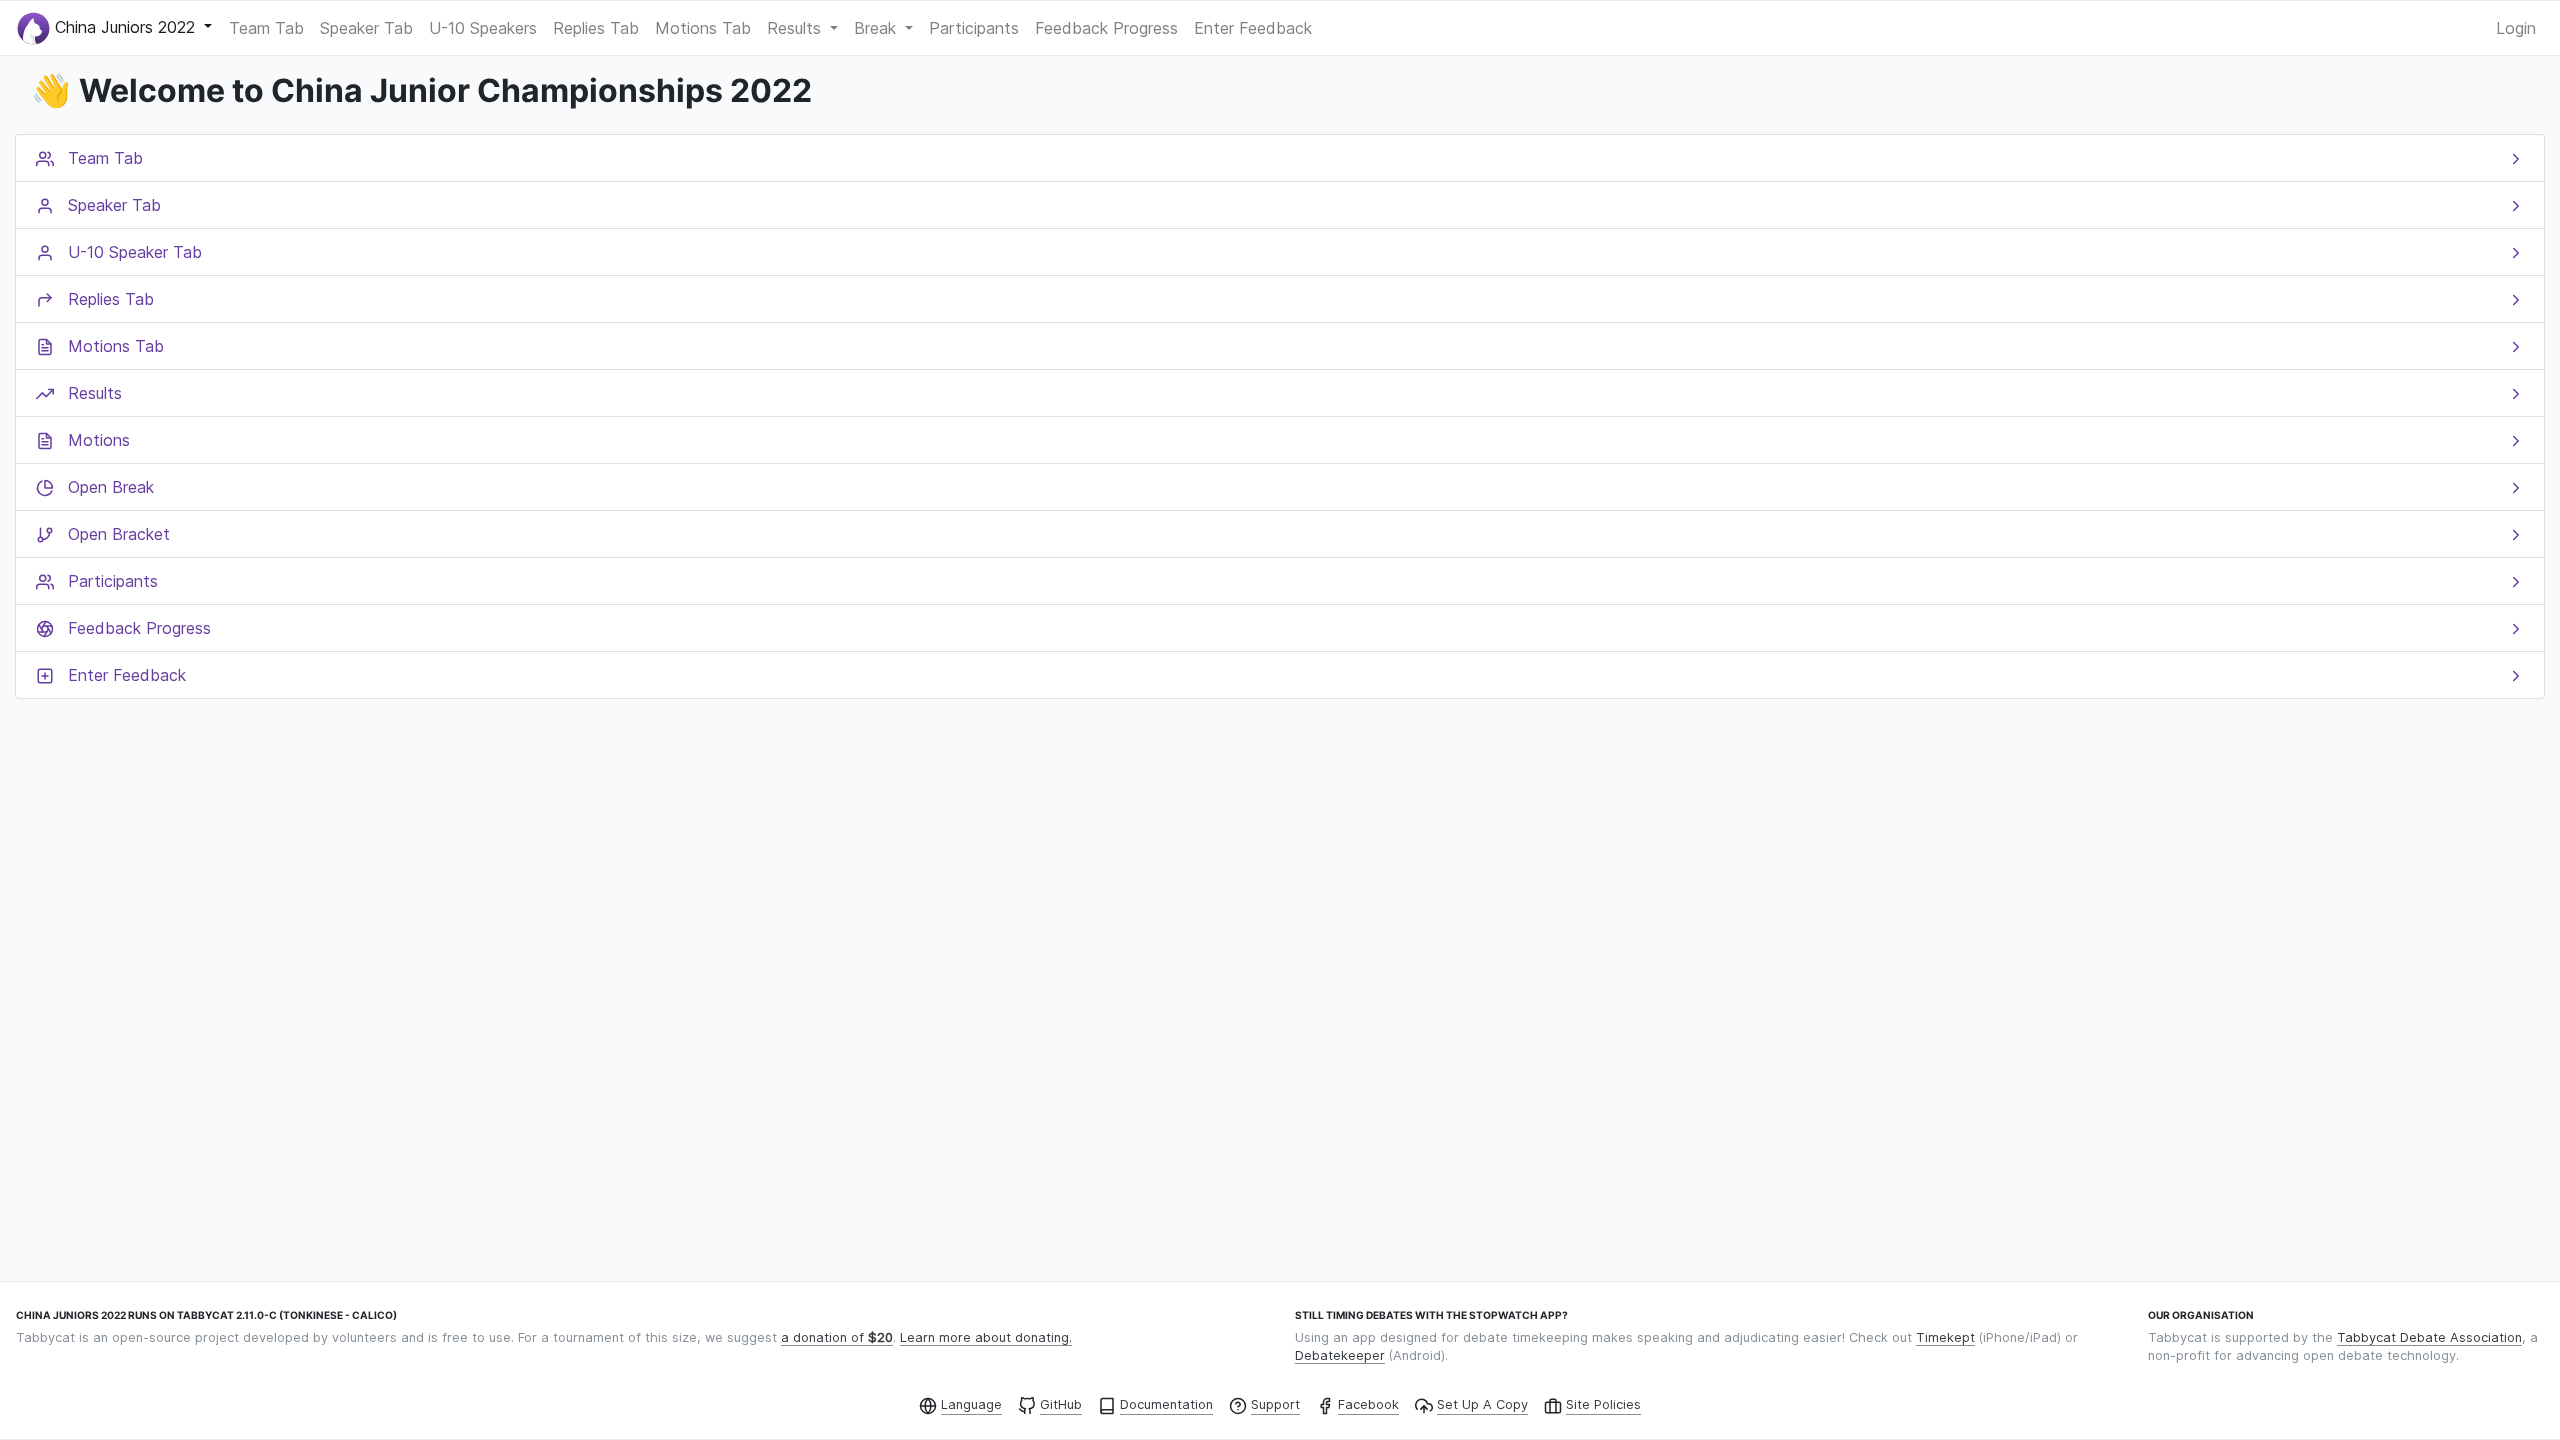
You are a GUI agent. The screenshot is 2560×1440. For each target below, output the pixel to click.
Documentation (1166, 1404)
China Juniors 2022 (125, 26)
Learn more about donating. (986, 1337)
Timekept (1945, 1337)
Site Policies (1603, 1404)
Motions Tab (703, 28)
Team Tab (266, 28)
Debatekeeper (1340, 1355)
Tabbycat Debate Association (2429, 1337)
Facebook (1368, 1404)
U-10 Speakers (483, 28)
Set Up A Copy (1482, 1404)
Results (796, 28)
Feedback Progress (1106, 28)
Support (1275, 1404)
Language (971, 1404)
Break (877, 28)
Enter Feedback (1253, 28)
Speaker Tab (366, 28)
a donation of (837, 1337)
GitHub (1061, 1404)
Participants (974, 28)
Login (2516, 28)
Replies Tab (596, 28)
